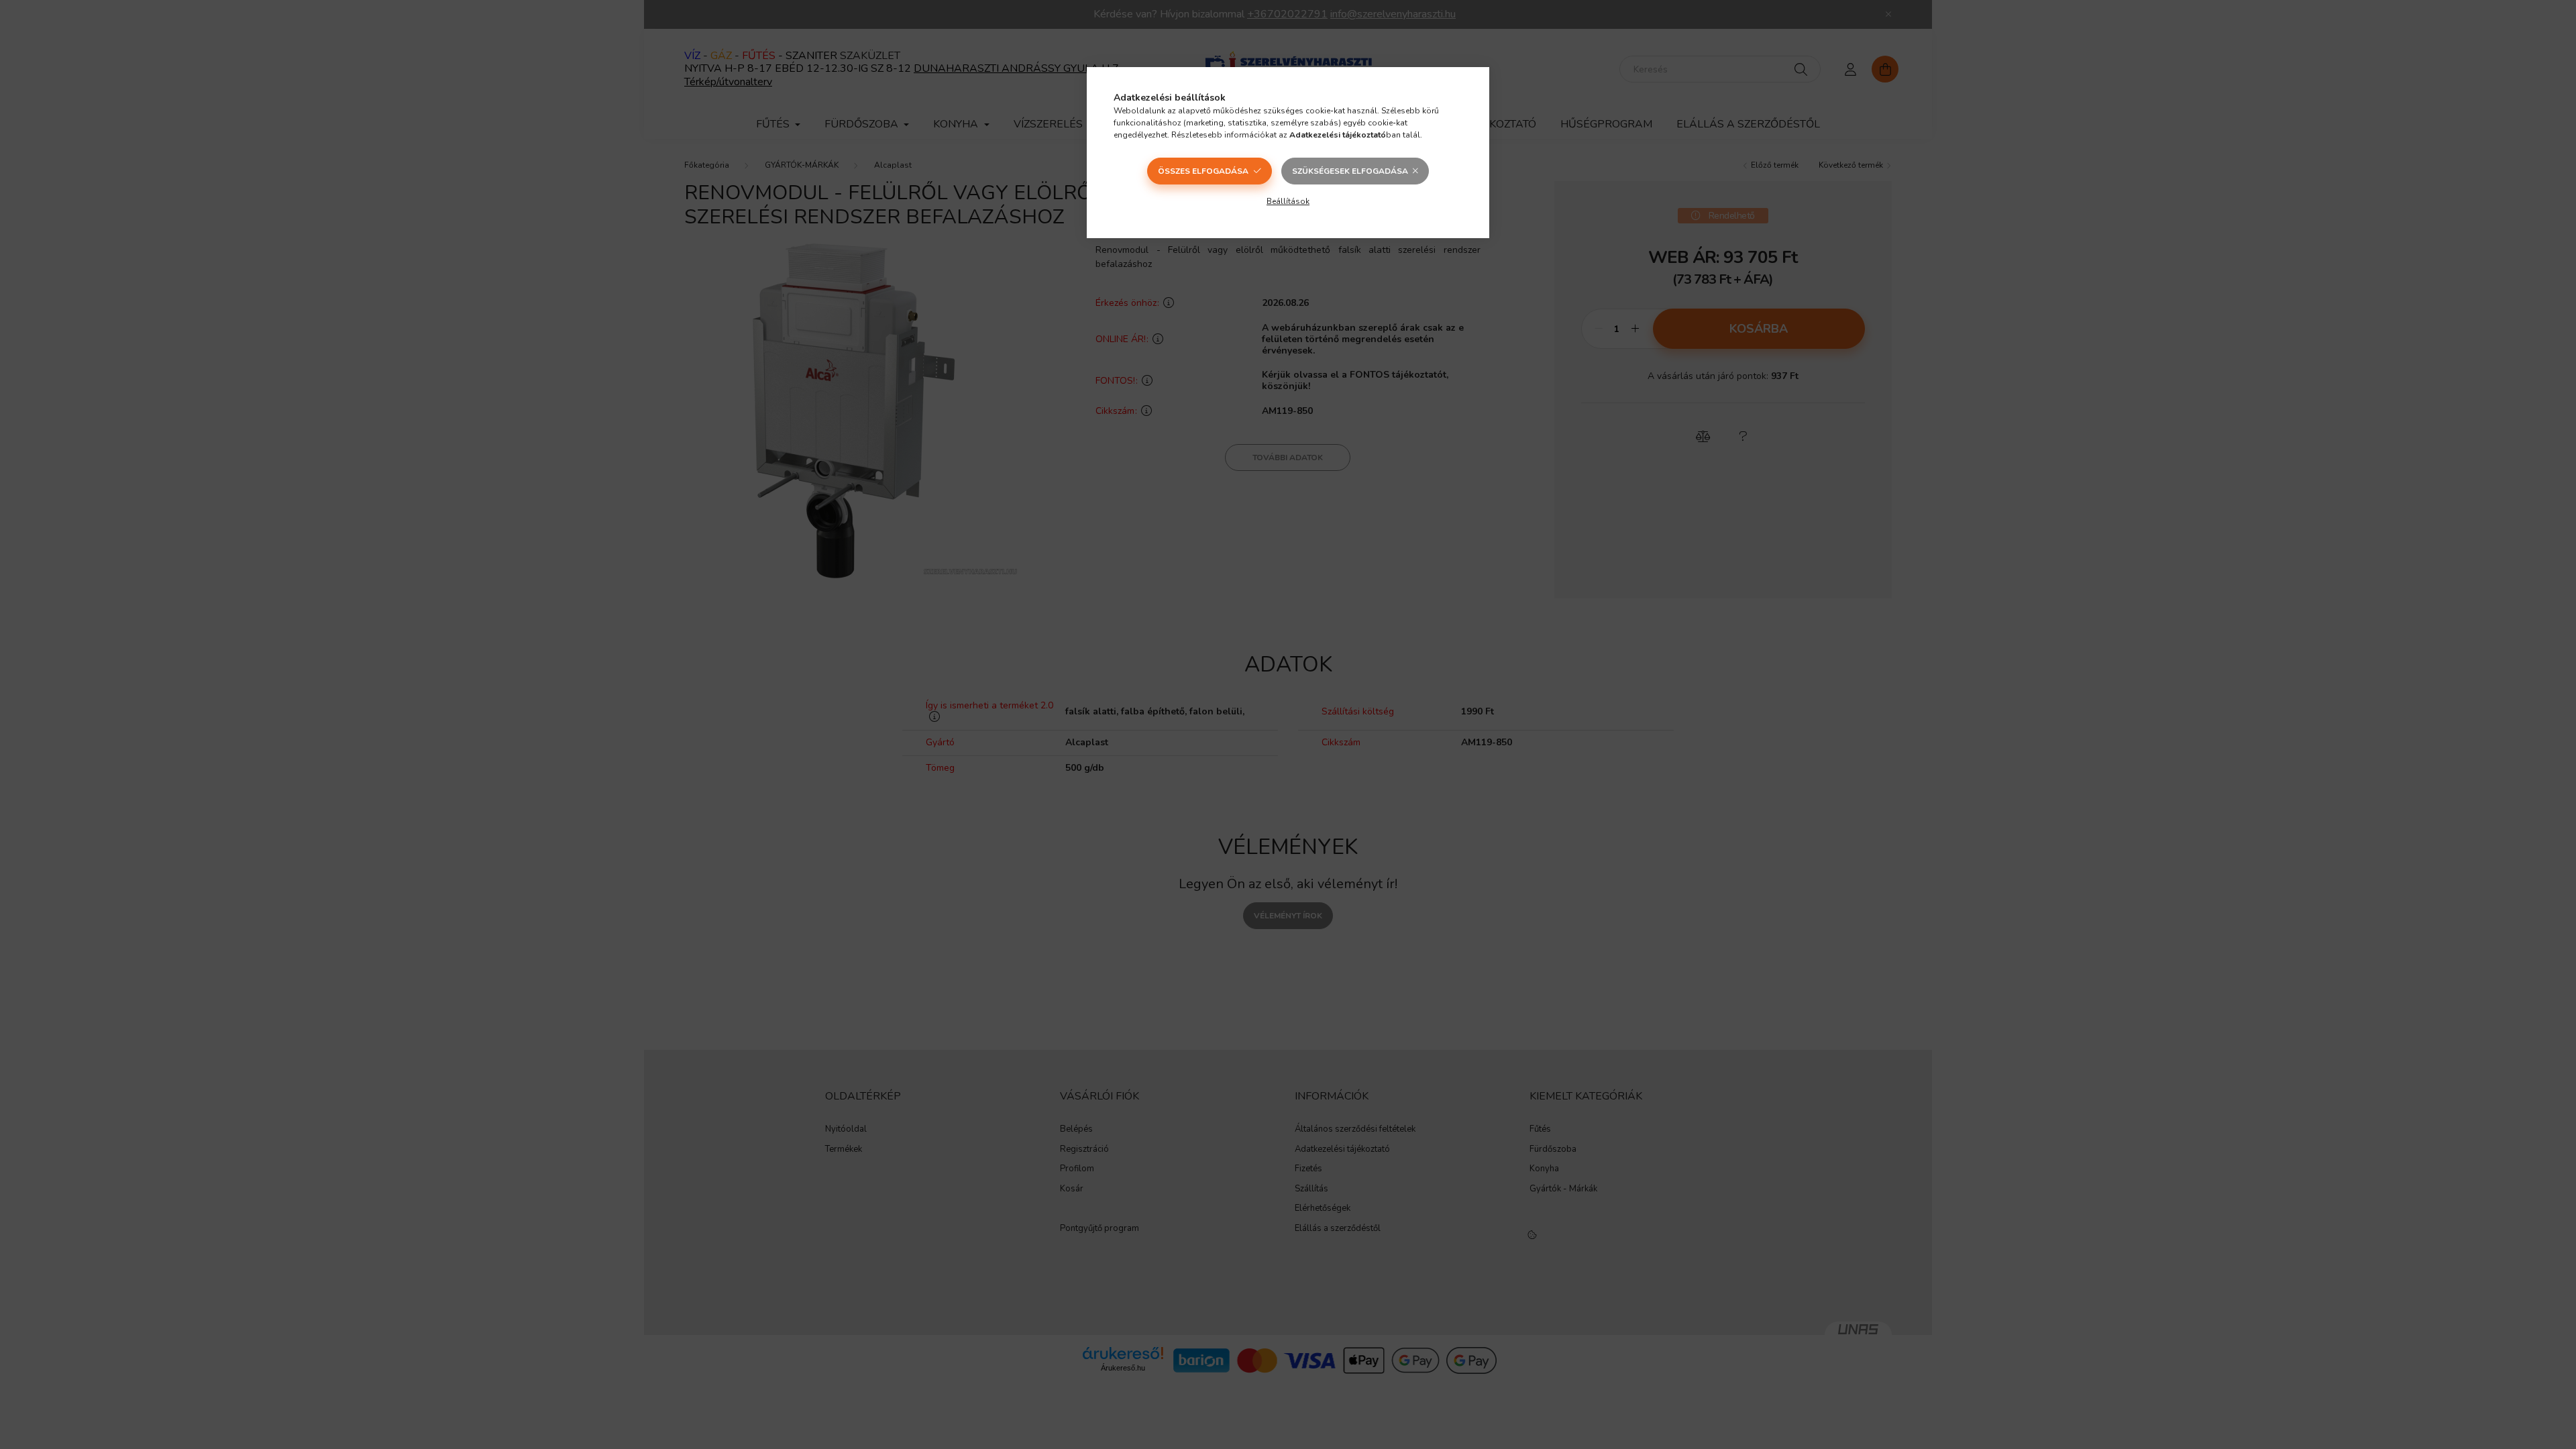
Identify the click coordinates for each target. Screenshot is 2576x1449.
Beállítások (1288, 201)
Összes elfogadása (1203, 171)
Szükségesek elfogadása (1350, 171)
